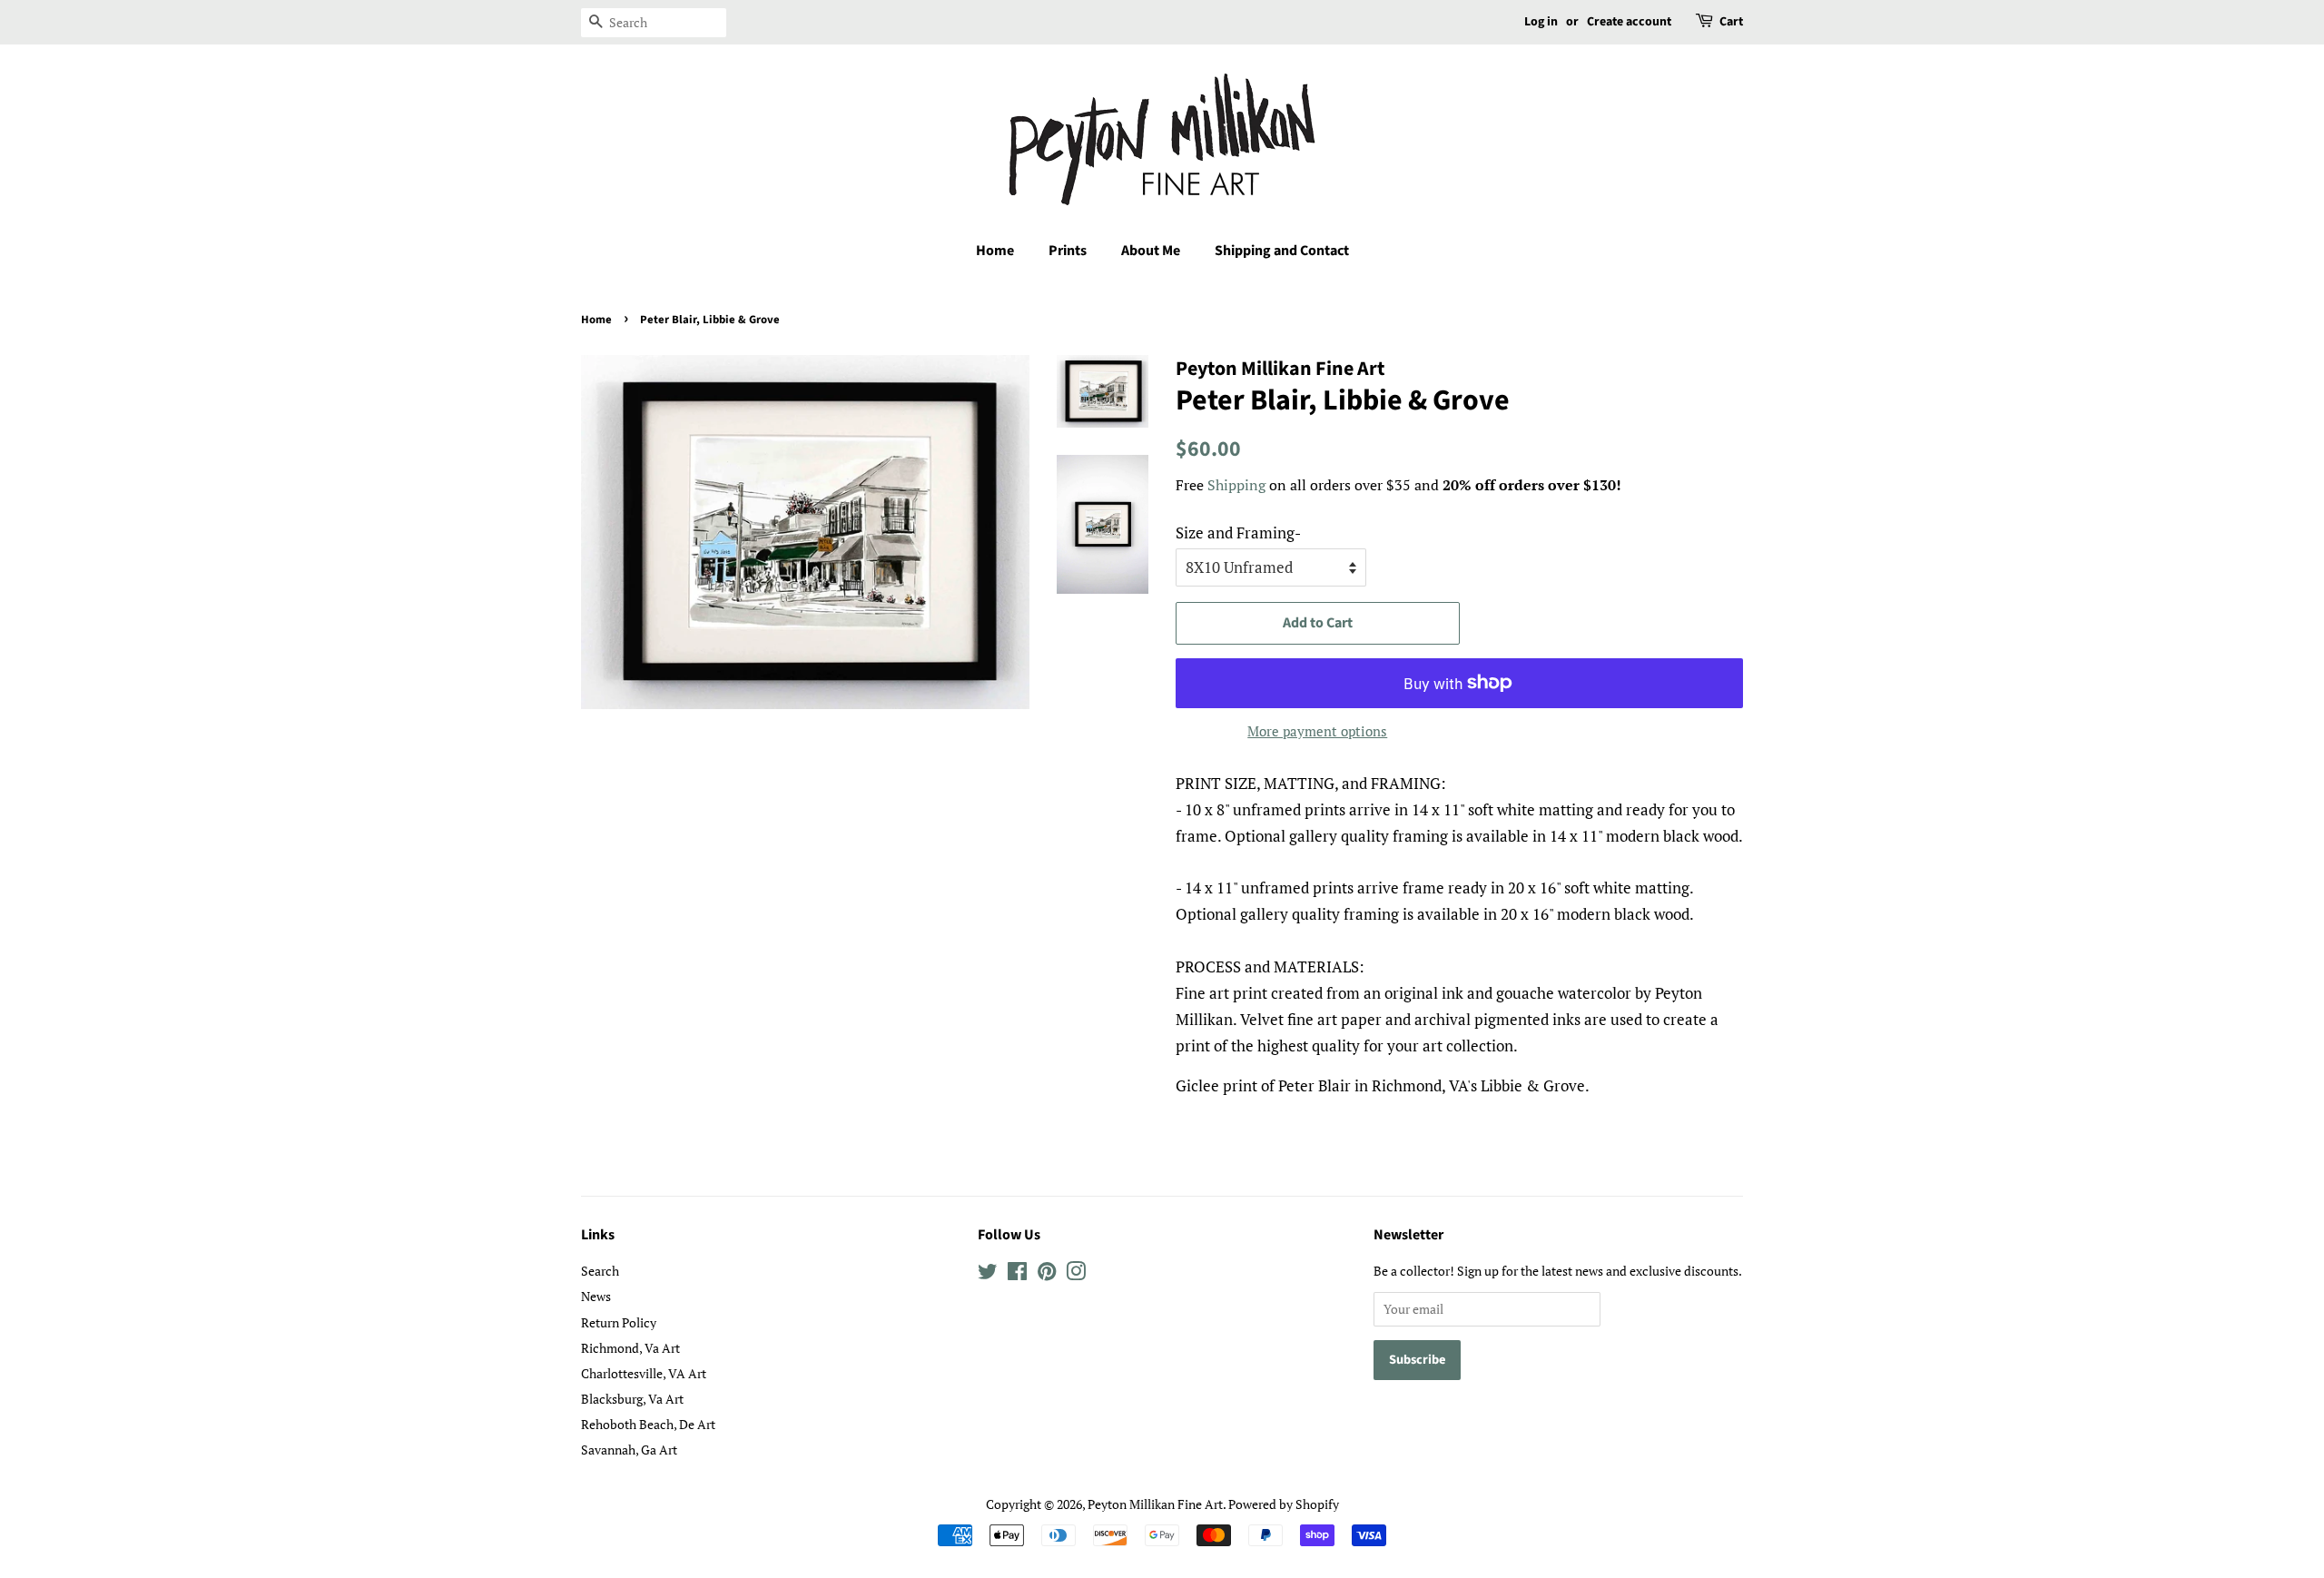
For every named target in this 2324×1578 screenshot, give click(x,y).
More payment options (1317, 731)
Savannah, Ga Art (629, 1450)
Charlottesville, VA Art (644, 1373)
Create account (1629, 22)
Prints (1068, 251)
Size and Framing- (1238, 533)
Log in (1541, 22)
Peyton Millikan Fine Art (1155, 1504)
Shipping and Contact (1282, 251)
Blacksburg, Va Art (632, 1399)
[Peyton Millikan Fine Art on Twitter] (988, 1274)
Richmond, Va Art (630, 1348)
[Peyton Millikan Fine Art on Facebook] (1017, 1274)
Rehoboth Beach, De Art (648, 1424)
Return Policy (619, 1322)
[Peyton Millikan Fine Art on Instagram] (1076, 1274)
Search (600, 1271)
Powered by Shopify (1284, 1504)
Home (995, 251)
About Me (1151, 251)
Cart (1731, 22)
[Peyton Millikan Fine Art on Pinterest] (1047, 1274)
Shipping (1236, 485)
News (596, 1296)
